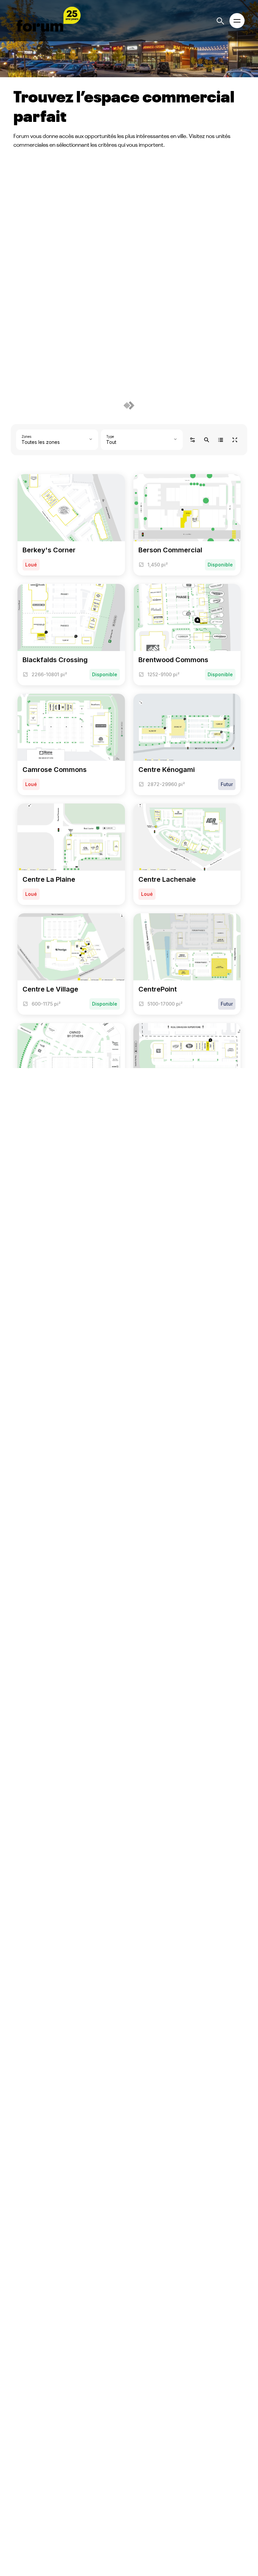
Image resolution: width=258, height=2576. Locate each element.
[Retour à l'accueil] (47, 21)
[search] (221, 21)
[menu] (237, 21)
